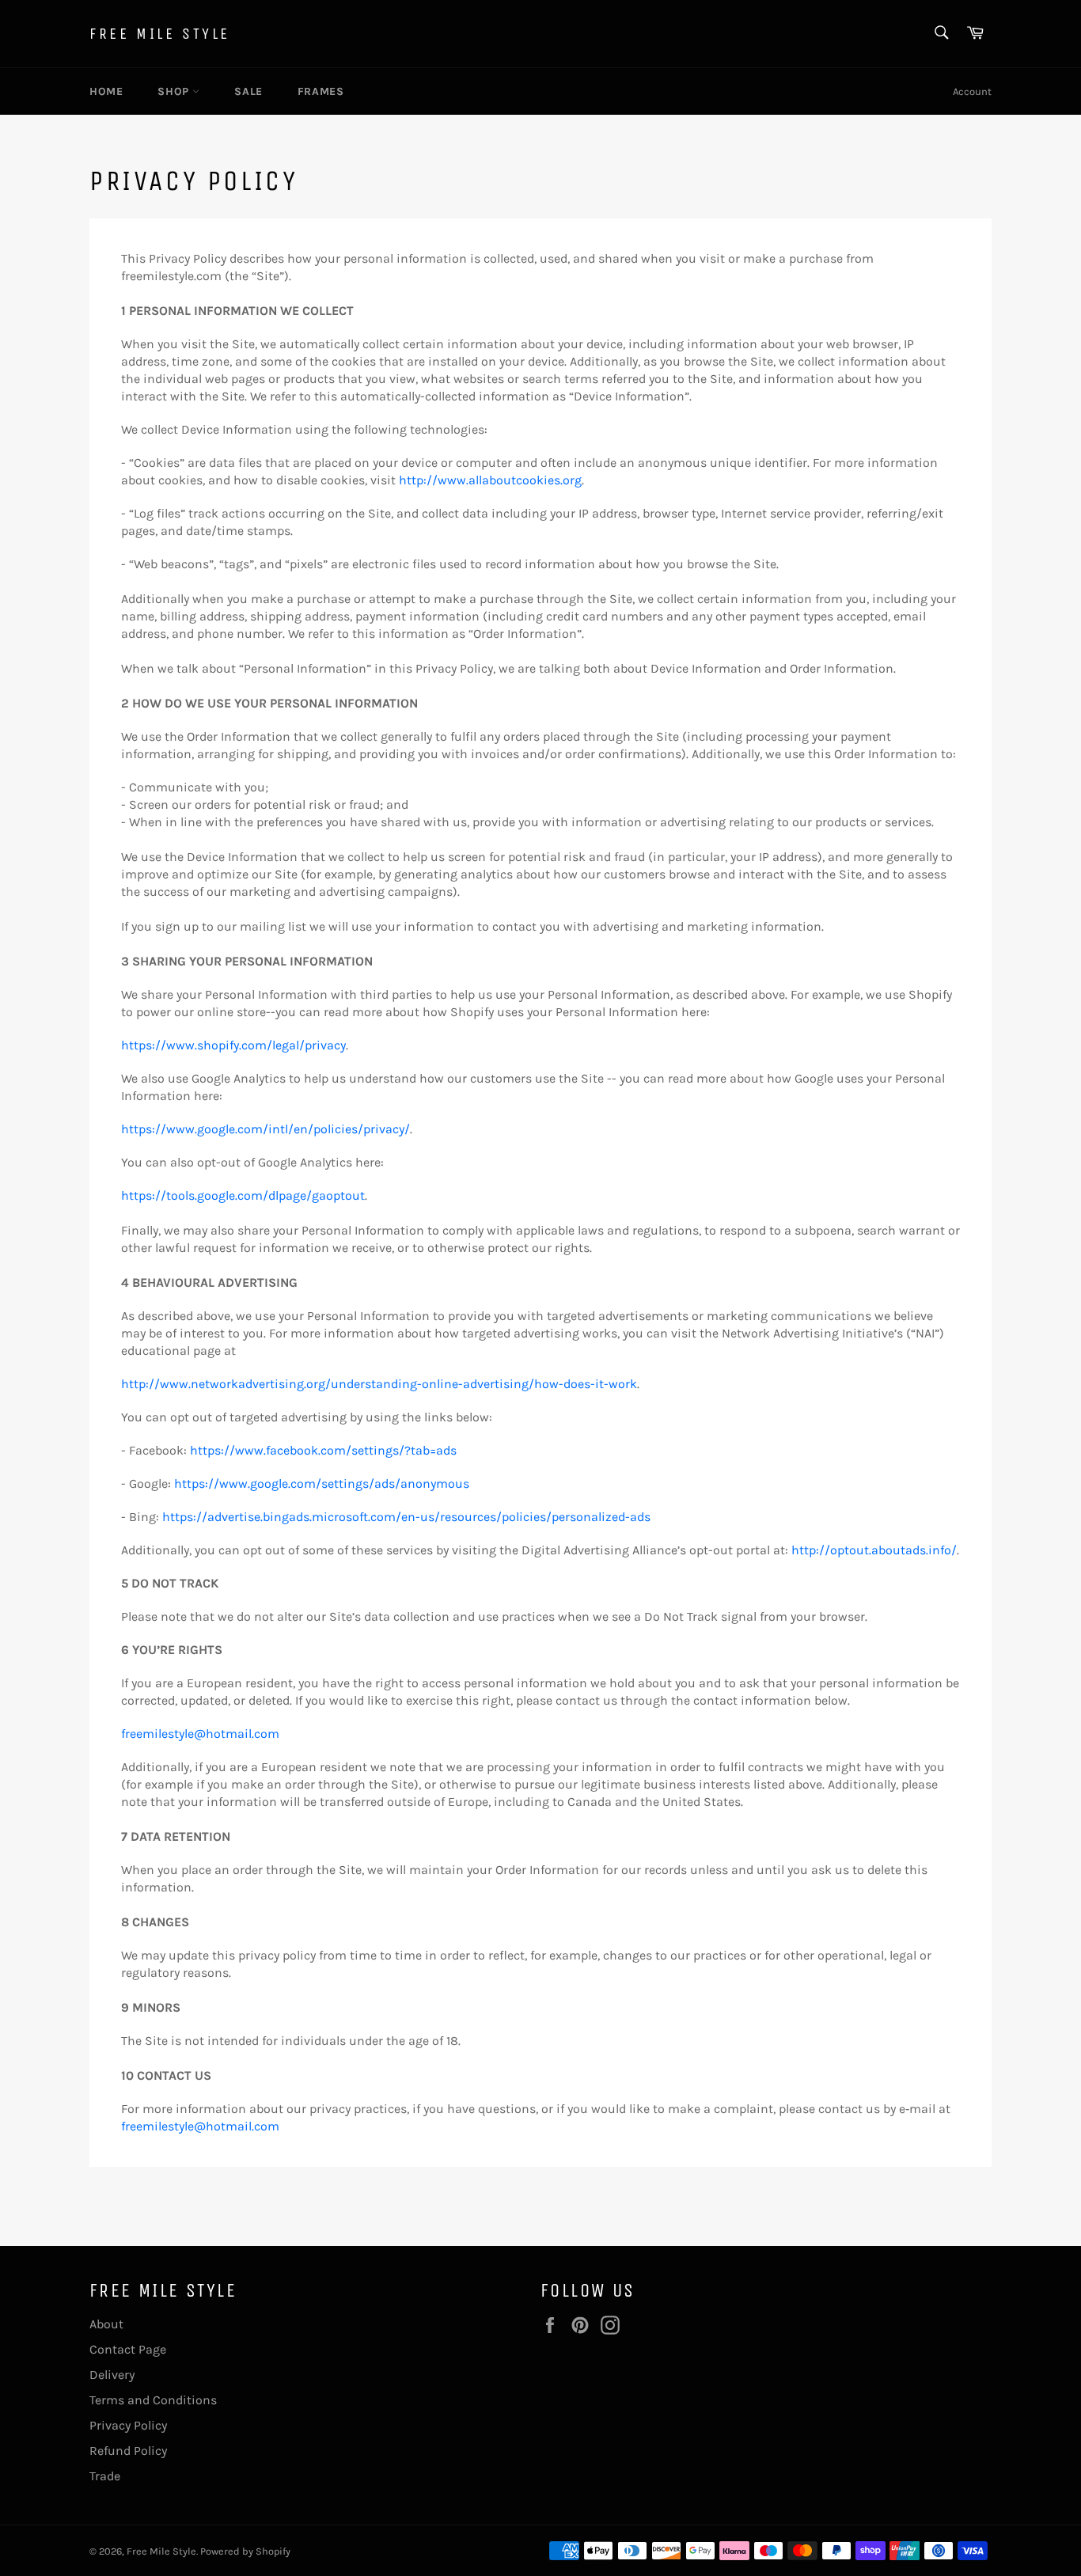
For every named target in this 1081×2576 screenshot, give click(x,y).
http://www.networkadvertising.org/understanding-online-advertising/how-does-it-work (379, 1384)
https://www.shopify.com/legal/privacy (233, 1045)
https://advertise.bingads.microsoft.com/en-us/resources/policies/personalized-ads (406, 1517)
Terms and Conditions (153, 2400)
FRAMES (321, 91)
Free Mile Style (160, 34)
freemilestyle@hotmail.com (200, 1734)
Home (106, 91)
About (106, 2324)
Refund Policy (128, 2451)
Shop (175, 91)
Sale (248, 91)
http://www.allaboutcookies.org (490, 480)
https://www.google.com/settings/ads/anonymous (322, 1483)
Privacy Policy (128, 2425)
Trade (105, 2476)
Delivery (112, 2375)
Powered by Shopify (245, 2551)
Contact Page (128, 2349)
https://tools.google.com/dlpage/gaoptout (243, 1195)
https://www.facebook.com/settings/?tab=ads (323, 1450)
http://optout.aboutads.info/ (874, 1550)
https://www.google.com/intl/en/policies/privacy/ (266, 1129)
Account (972, 91)
